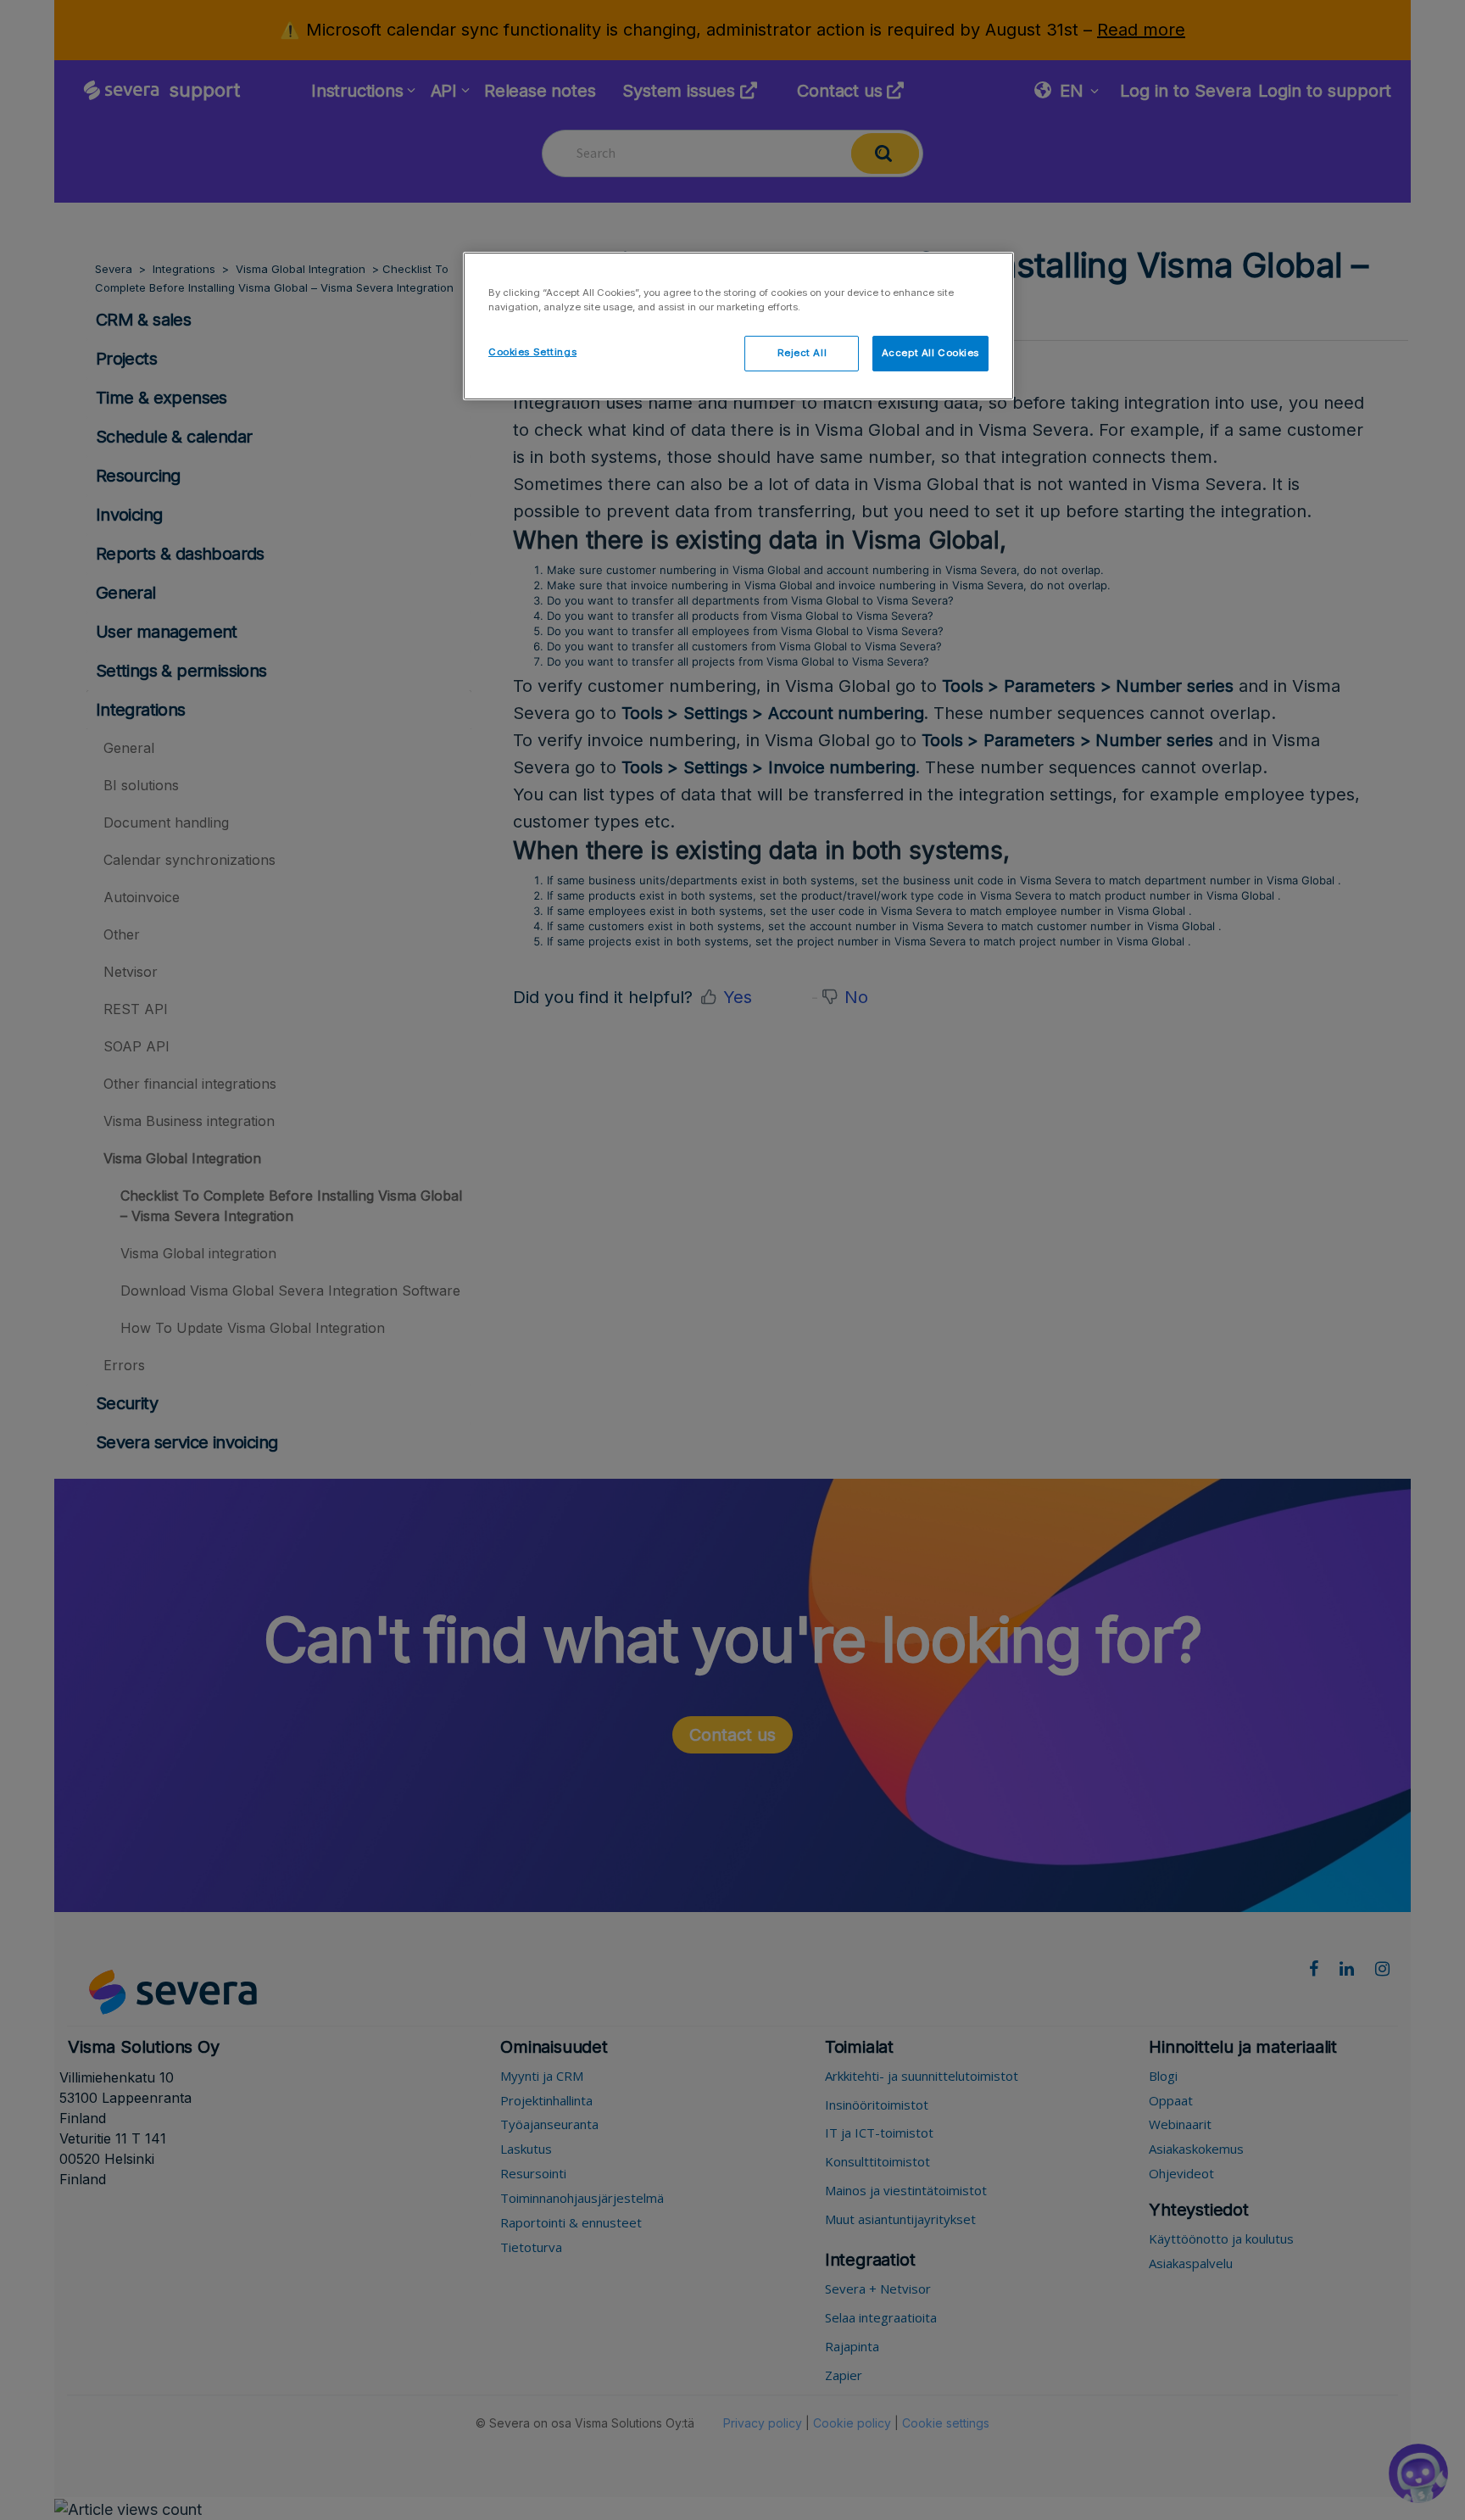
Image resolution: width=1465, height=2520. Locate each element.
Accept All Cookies (930, 353)
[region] (738, 326)
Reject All (802, 353)
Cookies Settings (532, 352)
